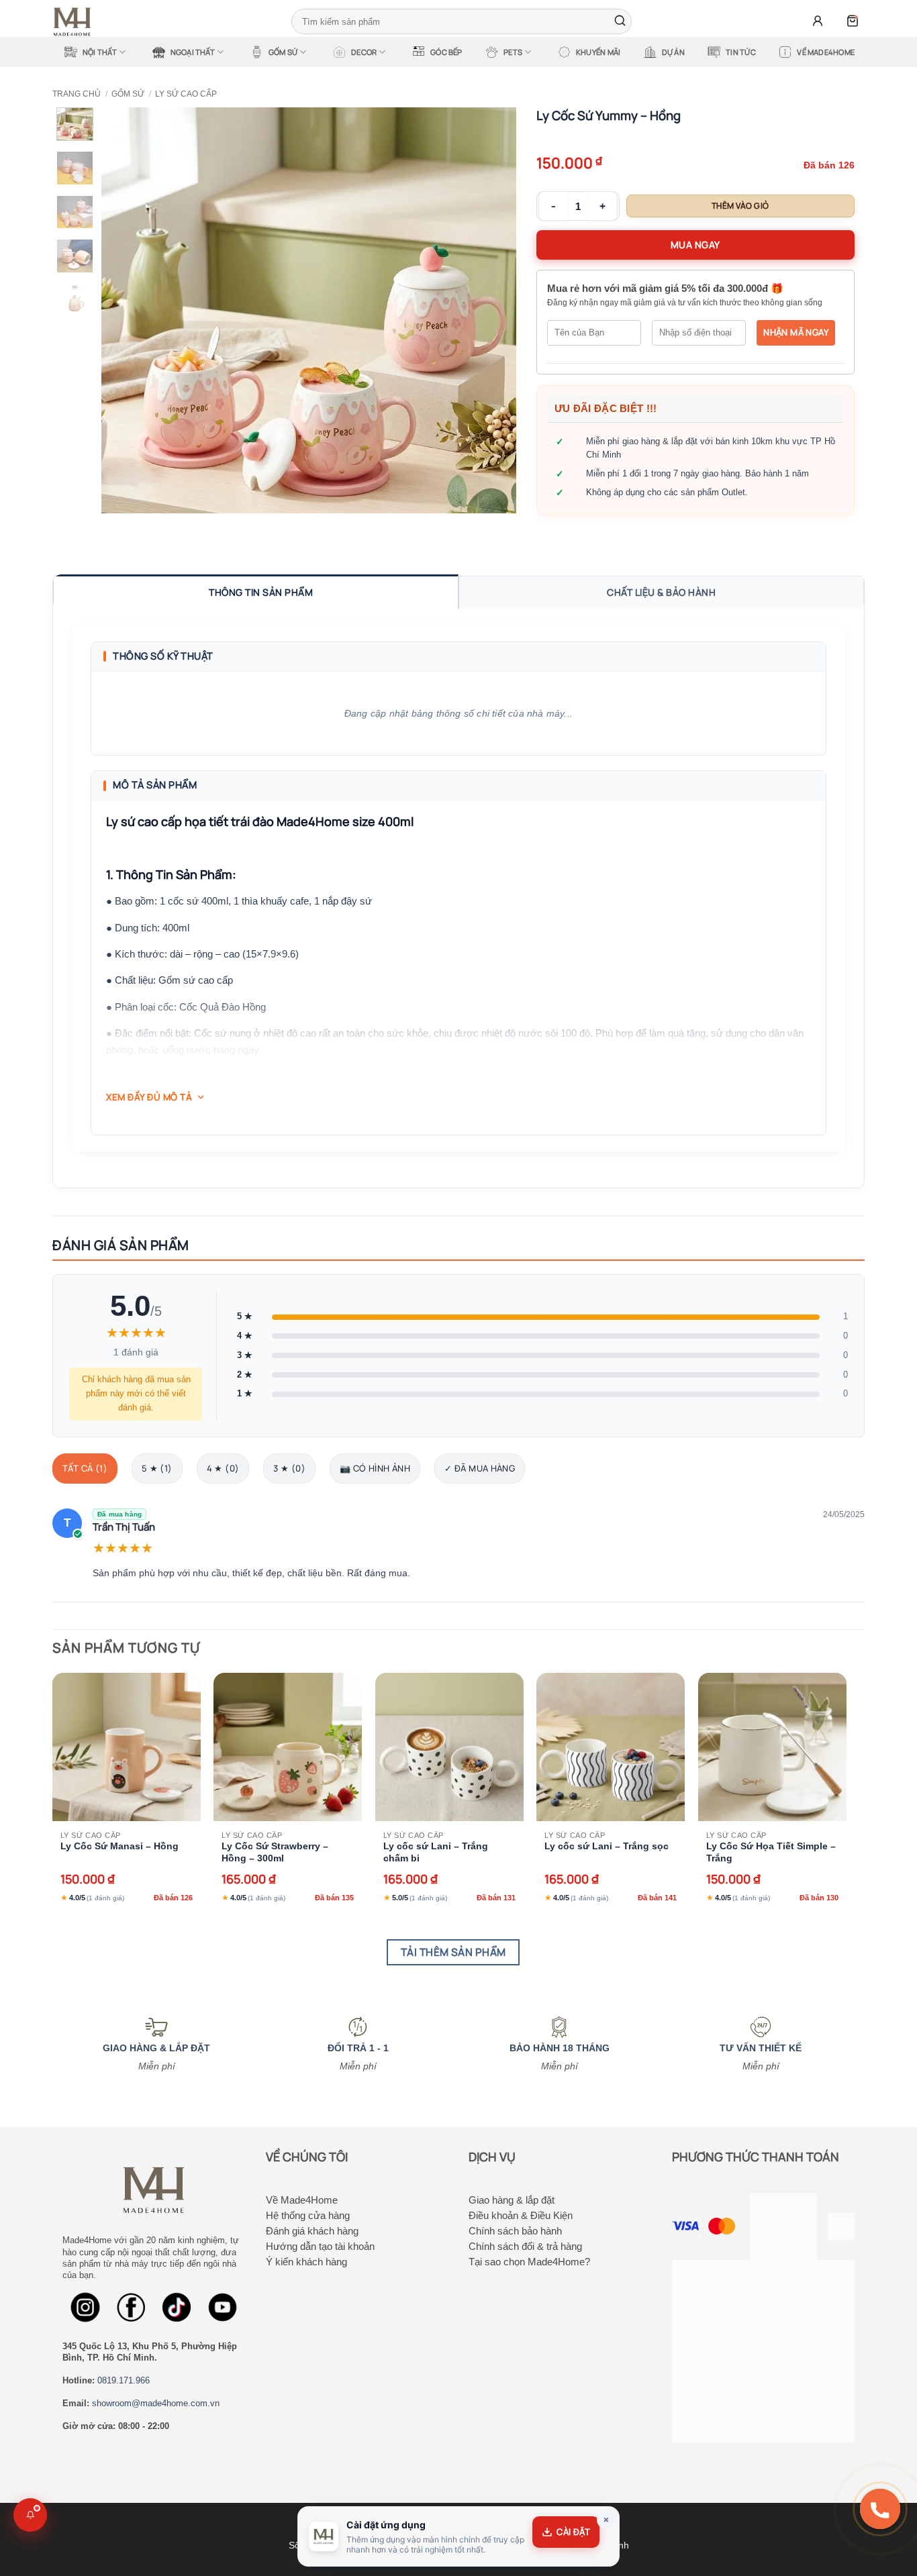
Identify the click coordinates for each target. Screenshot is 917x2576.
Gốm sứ (128, 94)
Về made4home (826, 52)
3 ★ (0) (289, 1468)
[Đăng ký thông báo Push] (30, 2515)
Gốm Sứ (283, 52)
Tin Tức (741, 52)
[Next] (491, 310)
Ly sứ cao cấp (186, 94)
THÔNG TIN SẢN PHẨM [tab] (261, 592)
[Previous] (126, 310)
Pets (513, 52)
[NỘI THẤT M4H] (76, 22)
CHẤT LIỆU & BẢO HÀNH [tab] (661, 592)
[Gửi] (620, 21)
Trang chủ (77, 94)
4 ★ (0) (223, 1468)
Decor (364, 52)
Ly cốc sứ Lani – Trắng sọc (607, 1846)
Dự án (673, 52)
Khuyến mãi (598, 52)
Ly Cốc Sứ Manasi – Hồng (119, 1846)
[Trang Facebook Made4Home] (85, 2307)
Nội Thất (100, 52)
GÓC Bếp (446, 52)
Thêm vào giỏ (740, 206)
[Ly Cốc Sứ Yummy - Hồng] (309, 310)
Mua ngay (695, 245)
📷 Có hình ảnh (375, 1468)
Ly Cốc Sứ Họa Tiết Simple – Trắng (771, 1852)
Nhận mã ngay (796, 332)
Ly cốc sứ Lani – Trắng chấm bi (436, 1852)
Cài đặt (573, 2532)
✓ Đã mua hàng (480, 1468)
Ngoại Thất (193, 52)
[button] (818, 21)
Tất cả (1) (85, 1468)
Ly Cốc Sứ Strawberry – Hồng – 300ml (275, 1852)
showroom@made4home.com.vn (156, 2403)
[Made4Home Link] (75, 124)
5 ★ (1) (157, 1468)
